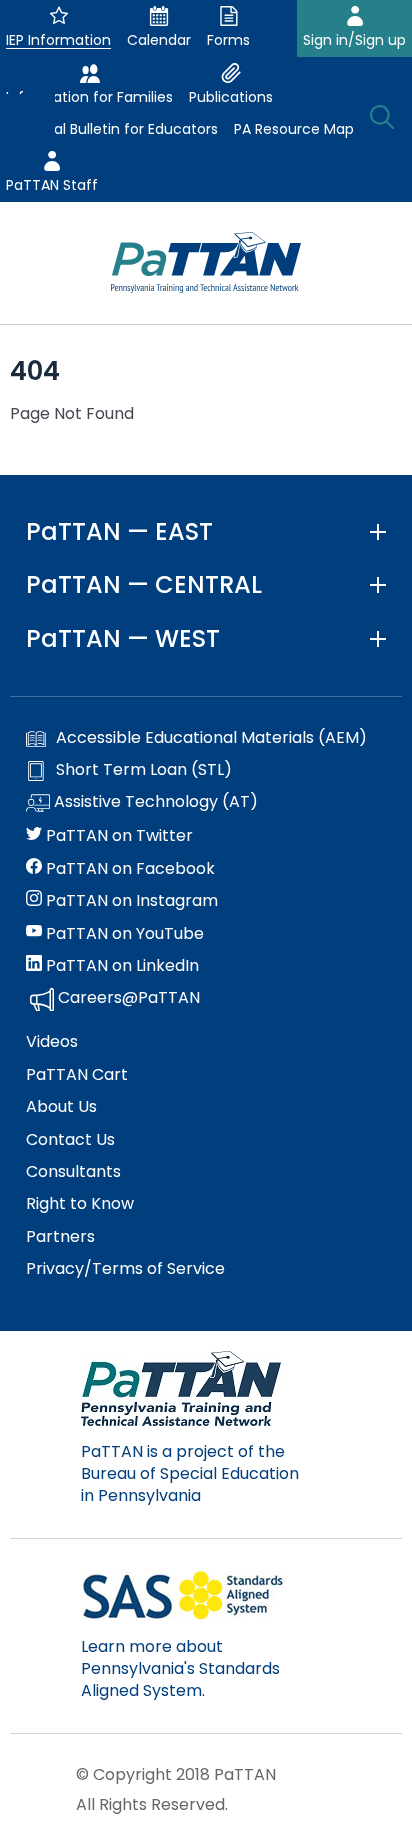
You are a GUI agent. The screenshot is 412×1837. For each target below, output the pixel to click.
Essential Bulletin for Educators (112, 129)
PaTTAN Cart (77, 1075)
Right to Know (80, 1204)
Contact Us (70, 1140)
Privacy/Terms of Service (125, 1269)
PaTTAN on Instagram (130, 901)
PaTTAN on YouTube (123, 934)
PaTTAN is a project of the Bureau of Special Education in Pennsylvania (190, 1474)
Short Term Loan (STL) (144, 770)
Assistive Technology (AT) (154, 802)
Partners (60, 1237)
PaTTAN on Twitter (117, 836)
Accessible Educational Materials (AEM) (211, 738)
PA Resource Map (294, 129)
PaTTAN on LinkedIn (120, 966)
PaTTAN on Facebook (128, 869)
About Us (61, 1107)
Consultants (73, 1172)
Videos (52, 1042)
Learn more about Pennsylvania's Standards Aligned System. (180, 1669)
